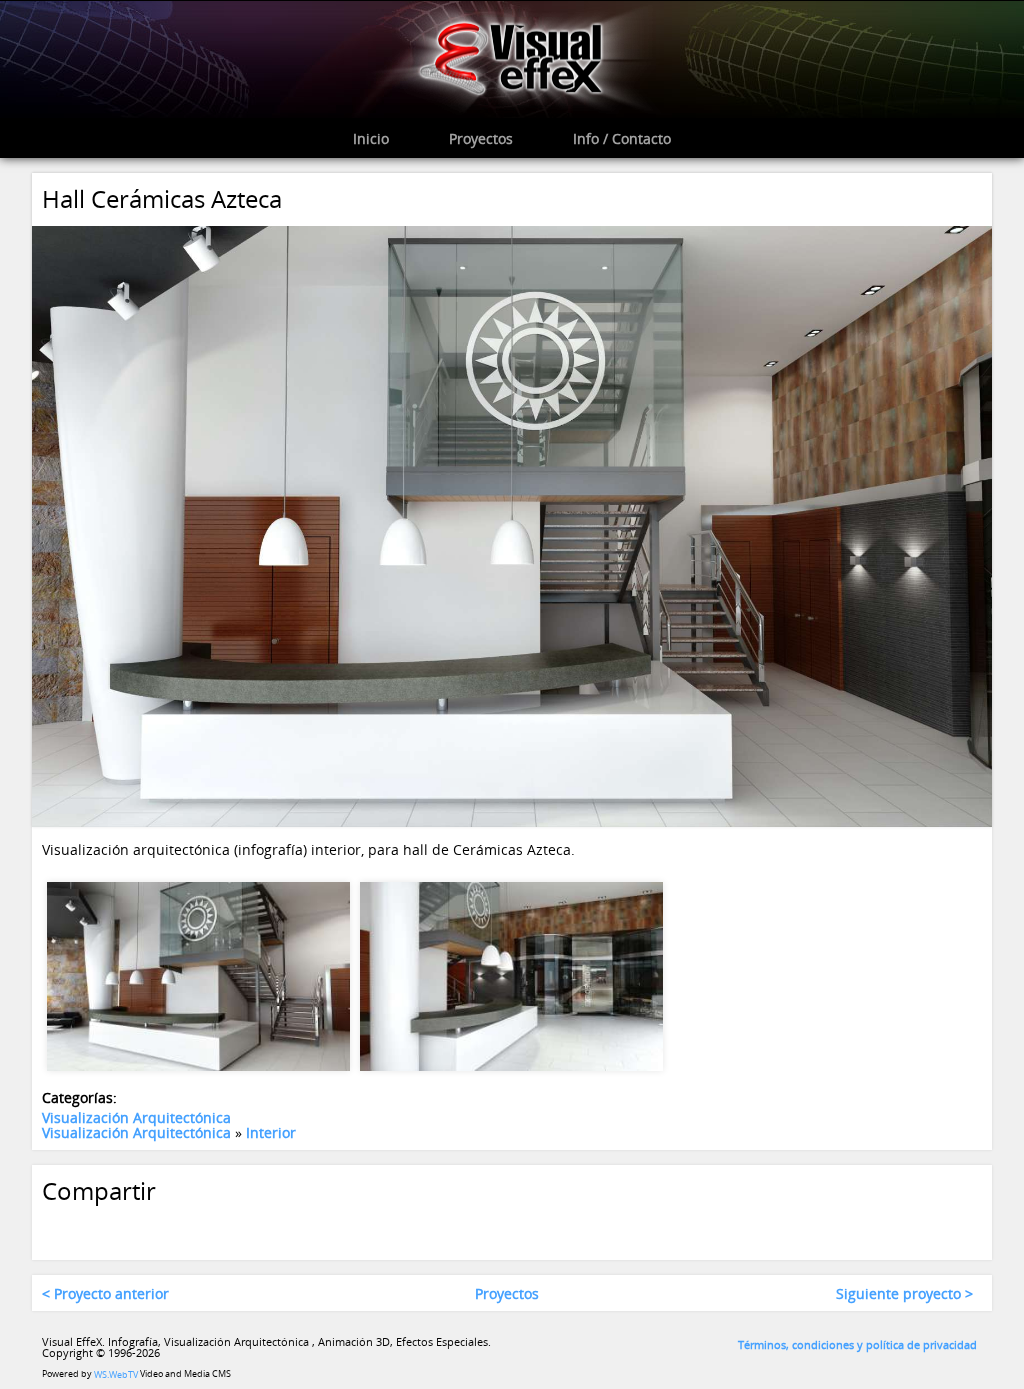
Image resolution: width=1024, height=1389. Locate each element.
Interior (271, 1132)
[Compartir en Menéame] (291, 1230)
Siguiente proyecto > (904, 1293)
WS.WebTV (116, 1374)
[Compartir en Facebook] (57, 1230)
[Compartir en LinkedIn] (135, 1230)
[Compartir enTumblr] (213, 1230)
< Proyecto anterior (105, 1293)
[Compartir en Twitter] (96, 1230)
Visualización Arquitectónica (136, 1117)
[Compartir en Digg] (252, 1230)
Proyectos (507, 1293)
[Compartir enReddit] (330, 1230)
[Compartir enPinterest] (174, 1230)
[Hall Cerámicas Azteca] (512, 524)
